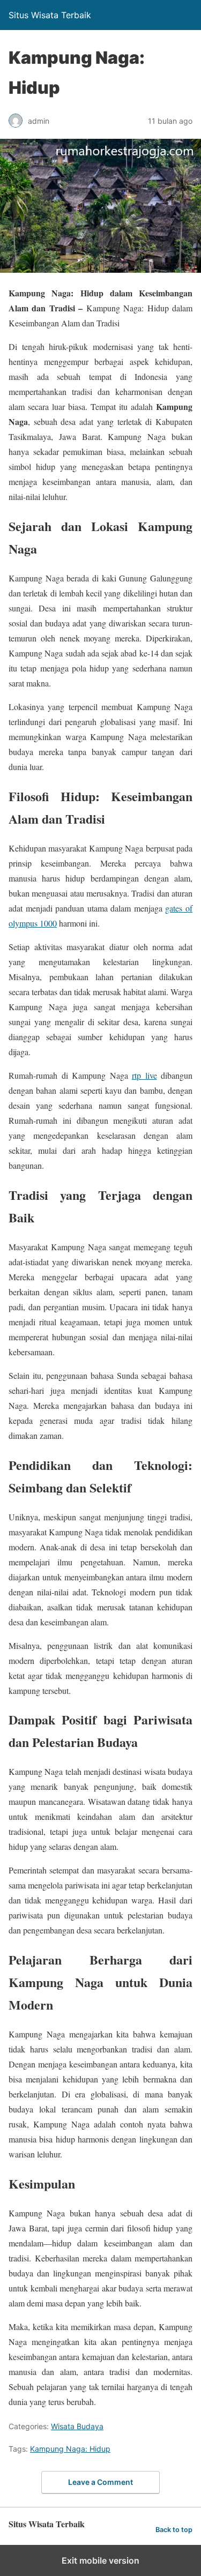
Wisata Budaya (77, 2426)
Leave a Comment (100, 2482)
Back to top (174, 2530)
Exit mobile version (100, 2560)
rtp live (144, 1075)
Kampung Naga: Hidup (70, 2449)
